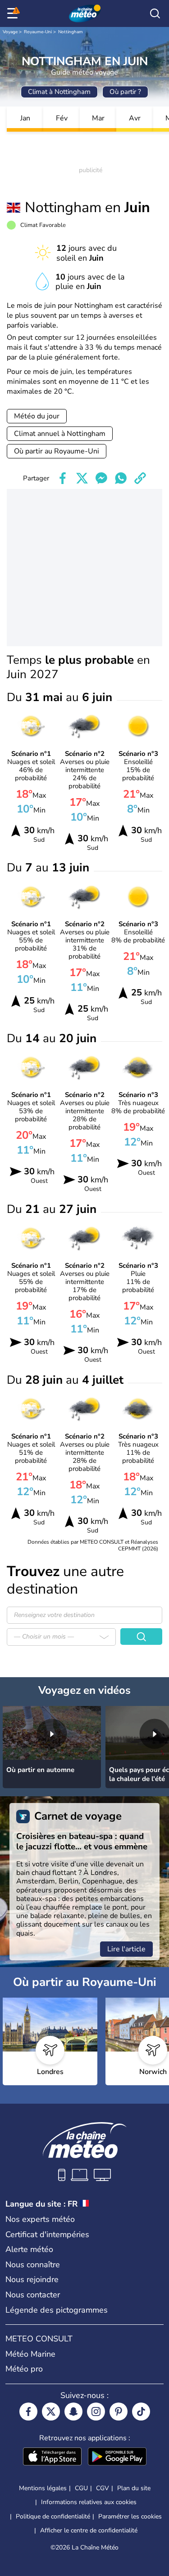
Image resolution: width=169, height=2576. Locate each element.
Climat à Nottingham (59, 92)
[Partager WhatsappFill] (121, 478)
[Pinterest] (119, 2412)
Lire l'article (126, 1949)
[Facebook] (28, 2412)
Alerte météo (29, 2249)
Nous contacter (33, 2295)
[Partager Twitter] (82, 478)
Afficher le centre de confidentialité (89, 2531)
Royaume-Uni (38, 32)
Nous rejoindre (32, 2279)
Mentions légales (43, 2488)
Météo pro (24, 2369)
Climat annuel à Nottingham (60, 434)
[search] (155, 13)
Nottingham (71, 32)
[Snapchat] (73, 2412)
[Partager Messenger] (101, 478)
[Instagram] (96, 2412)
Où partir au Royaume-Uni (57, 451)
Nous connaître (33, 2265)
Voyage (10, 32)
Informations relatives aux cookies (89, 2502)
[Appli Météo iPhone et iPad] (52, 2457)
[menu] (14, 13)
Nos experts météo (40, 2219)
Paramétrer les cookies (130, 2517)
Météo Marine (30, 2354)
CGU (81, 2488)
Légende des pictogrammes (57, 2310)
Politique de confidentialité (53, 2516)
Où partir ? (125, 92)
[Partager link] (140, 478)
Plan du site (134, 2488)
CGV (103, 2488)
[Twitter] (51, 2412)
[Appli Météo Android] (117, 2457)
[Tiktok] (141, 2412)
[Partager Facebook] (63, 478)
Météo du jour (37, 416)
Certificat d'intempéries (47, 2234)
